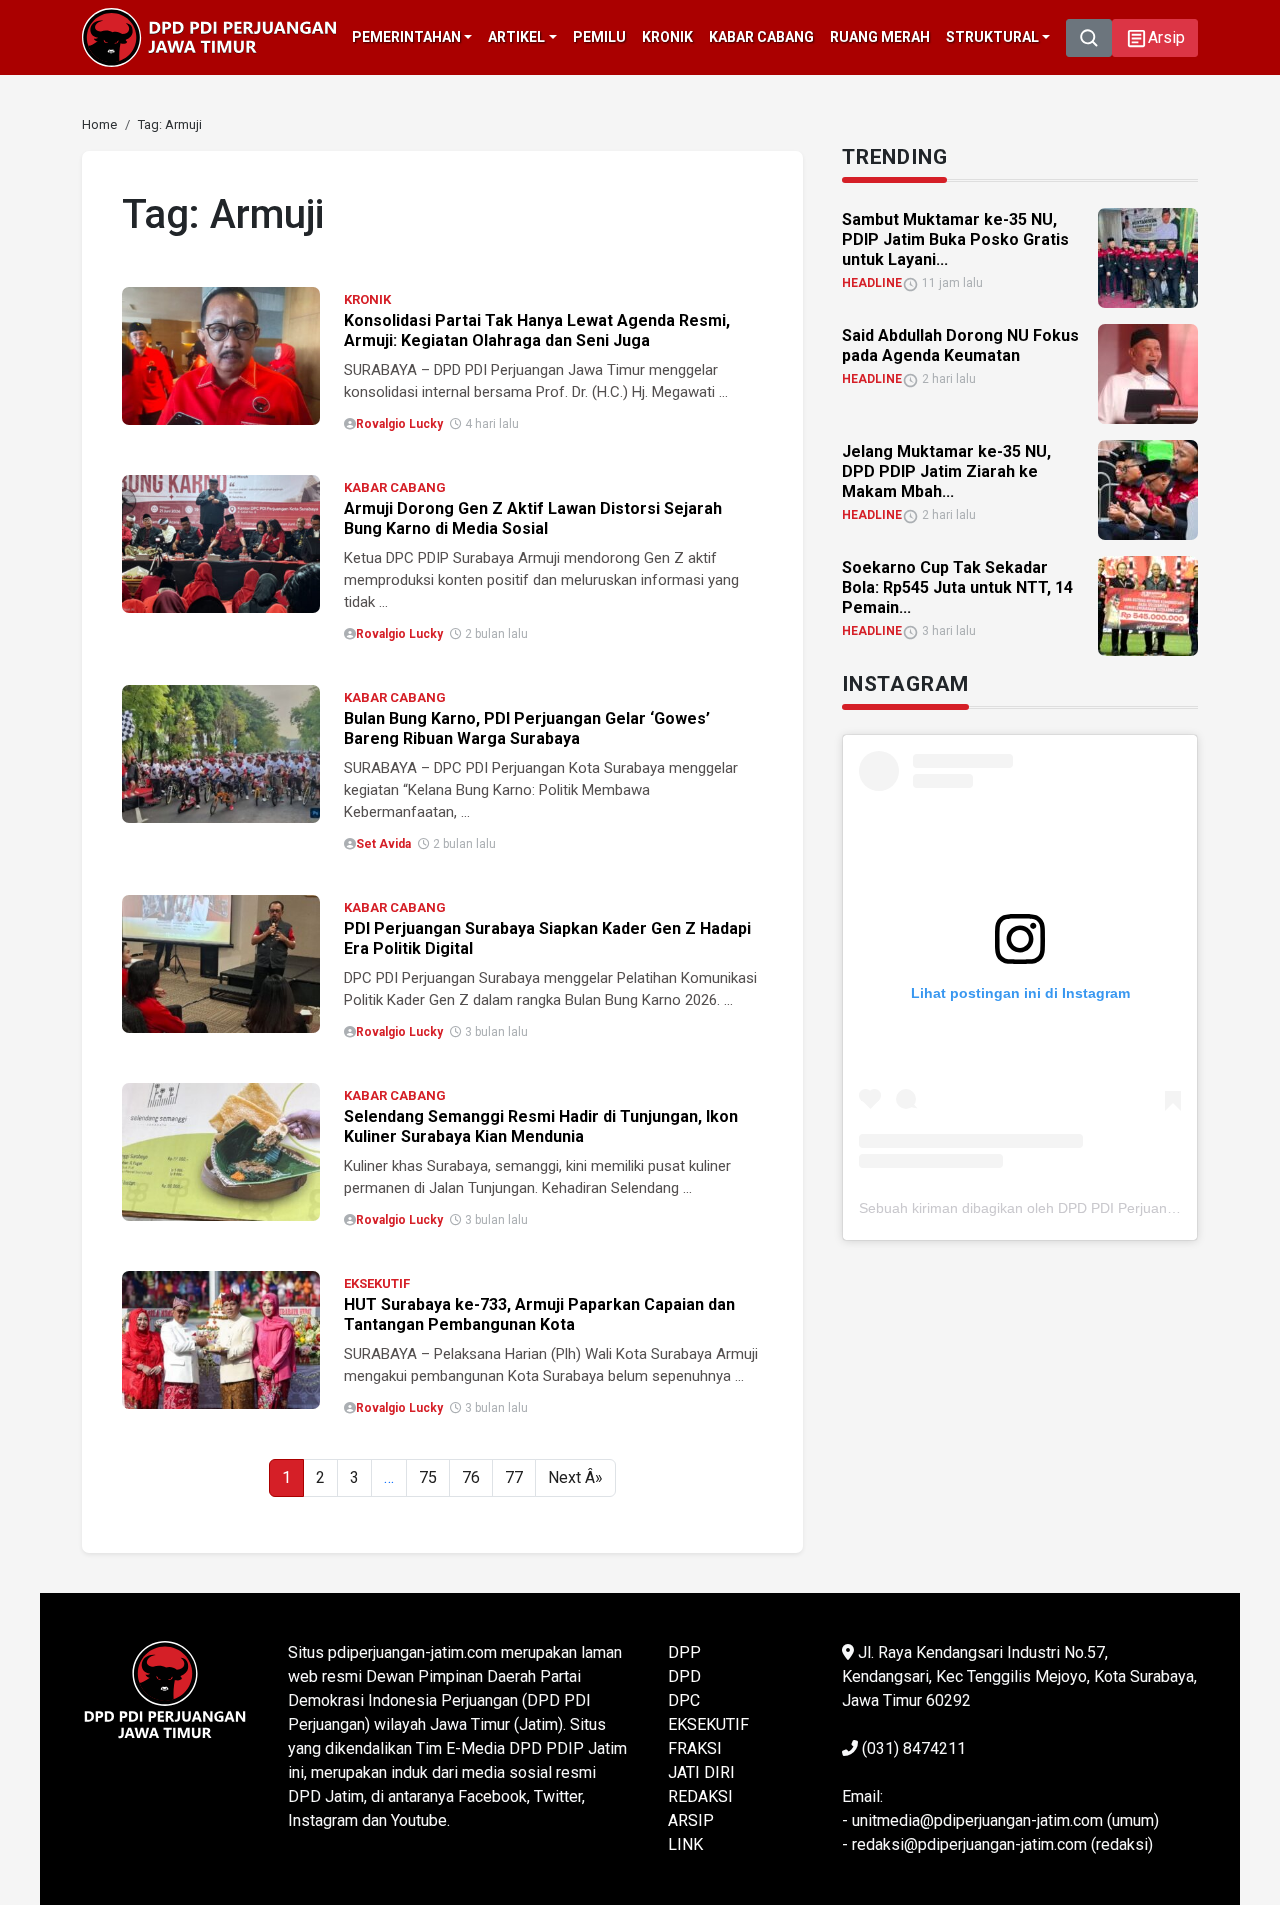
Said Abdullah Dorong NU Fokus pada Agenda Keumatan (960, 345)
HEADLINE (872, 283)
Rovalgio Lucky (399, 424)
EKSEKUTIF (377, 1283)
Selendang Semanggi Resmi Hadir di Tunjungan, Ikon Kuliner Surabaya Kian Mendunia (541, 1126)
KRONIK (367, 299)
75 (428, 1477)
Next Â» (575, 1477)
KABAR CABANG (395, 487)
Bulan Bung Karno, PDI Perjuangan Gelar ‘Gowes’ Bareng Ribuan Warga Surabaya (527, 728)
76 (471, 1477)
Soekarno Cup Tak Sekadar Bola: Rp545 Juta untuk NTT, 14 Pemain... (957, 587)
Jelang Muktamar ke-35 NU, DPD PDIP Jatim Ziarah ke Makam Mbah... (946, 471)
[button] (1155, 38)
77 (514, 1477)
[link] (221, 354)
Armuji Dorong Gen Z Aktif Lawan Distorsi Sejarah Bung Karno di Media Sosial (533, 518)
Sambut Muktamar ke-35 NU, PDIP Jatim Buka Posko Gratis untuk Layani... (955, 239)
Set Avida (383, 844)
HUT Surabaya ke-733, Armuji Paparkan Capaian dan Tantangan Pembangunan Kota (539, 1314)
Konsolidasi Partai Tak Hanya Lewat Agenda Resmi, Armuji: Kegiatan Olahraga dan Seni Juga (537, 330)
